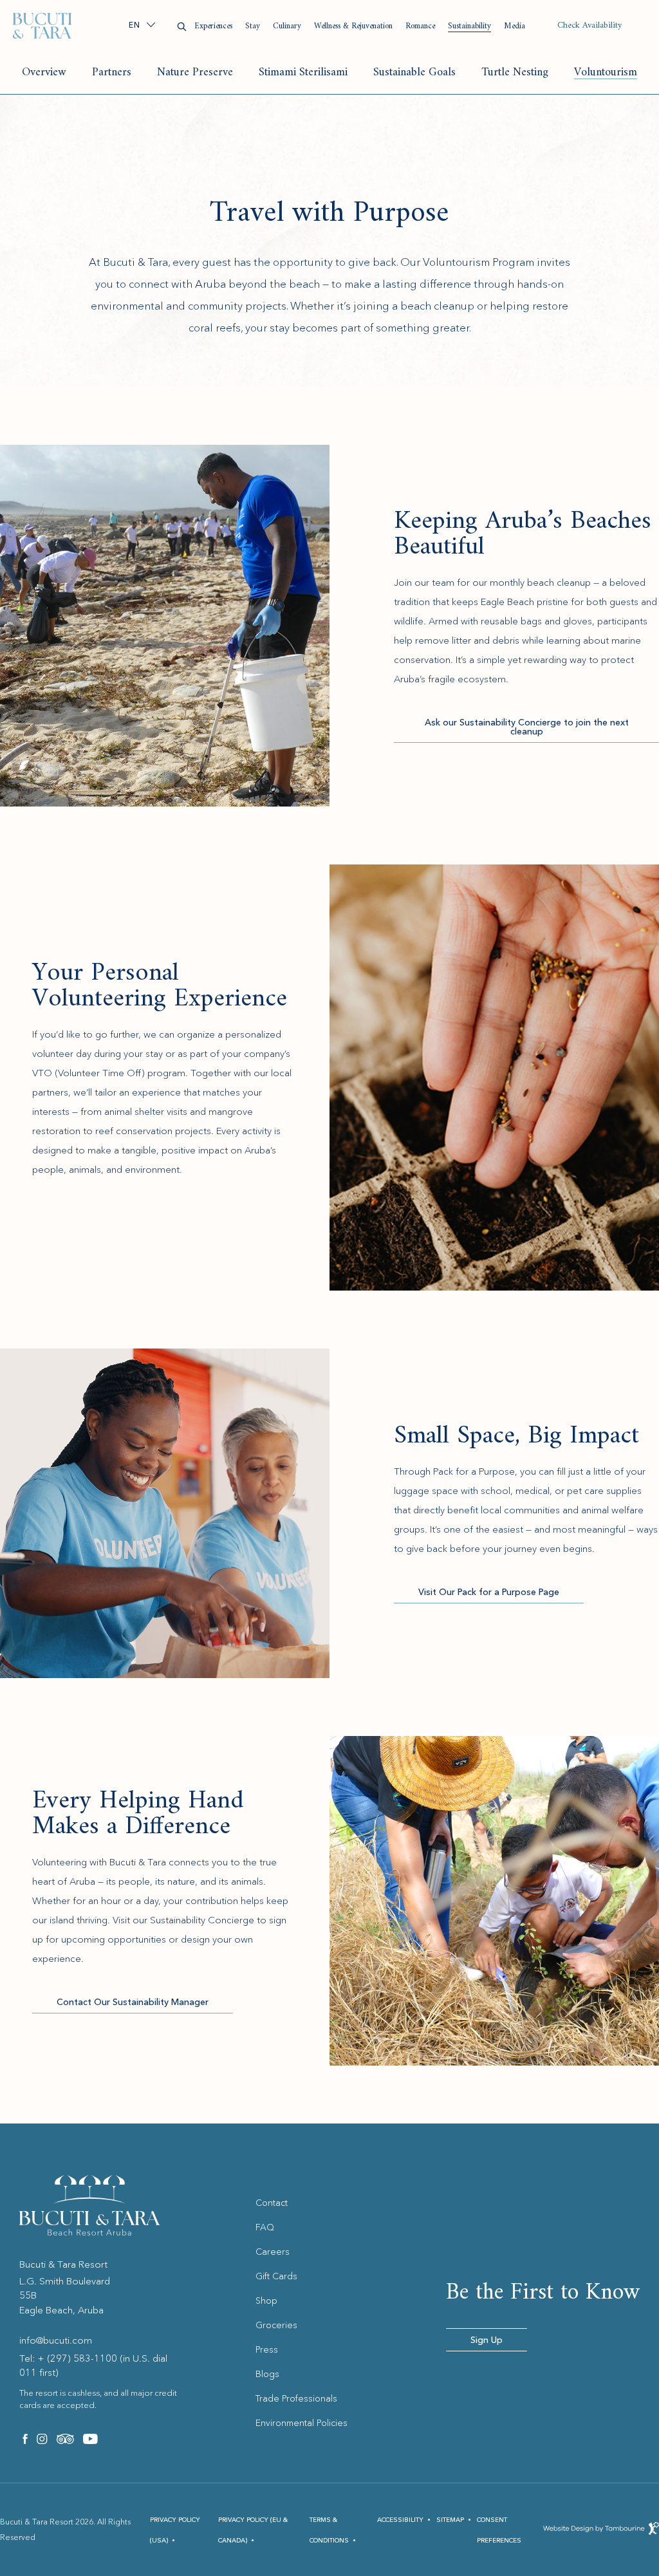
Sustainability (469, 26)
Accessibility (400, 2520)
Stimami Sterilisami (303, 72)
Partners (112, 72)
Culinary (287, 26)
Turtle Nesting (515, 72)
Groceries (276, 2325)
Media (515, 26)
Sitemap (450, 2520)
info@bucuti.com (56, 2340)
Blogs (267, 2374)
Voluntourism (606, 72)
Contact (272, 2203)
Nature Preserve (195, 72)
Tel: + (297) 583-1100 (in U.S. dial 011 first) (93, 2366)
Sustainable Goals (414, 72)
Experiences (213, 26)
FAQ (265, 2227)
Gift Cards (276, 2276)
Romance (420, 26)
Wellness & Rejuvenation (353, 26)
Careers (273, 2252)
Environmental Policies (302, 2423)
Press (267, 2349)
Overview (44, 72)
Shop (266, 2301)
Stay (253, 26)
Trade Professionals (296, 2398)
